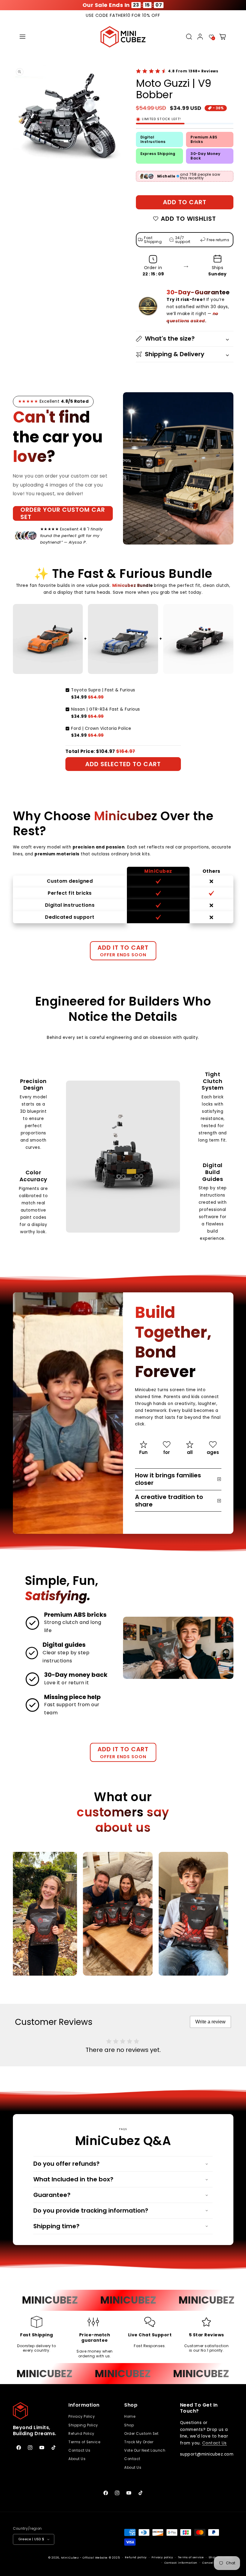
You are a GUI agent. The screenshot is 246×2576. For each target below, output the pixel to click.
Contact (132, 2459)
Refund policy (136, 2557)
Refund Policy (81, 2434)
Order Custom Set (141, 2434)
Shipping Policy (83, 2425)
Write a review (210, 2022)
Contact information (181, 2563)
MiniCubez (70, 2558)
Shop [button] (131, 2405)
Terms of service (191, 2557)
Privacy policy (162, 2557)
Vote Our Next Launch (145, 2450)
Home (130, 2417)
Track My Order (139, 2442)
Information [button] (84, 2405)
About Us (77, 2459)
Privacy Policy (82, 2417)
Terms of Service (84, 2442)
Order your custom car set (63, 513)
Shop (129, 2425)
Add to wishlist (188, 219)
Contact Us (79, 2450)
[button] (22, 37)
